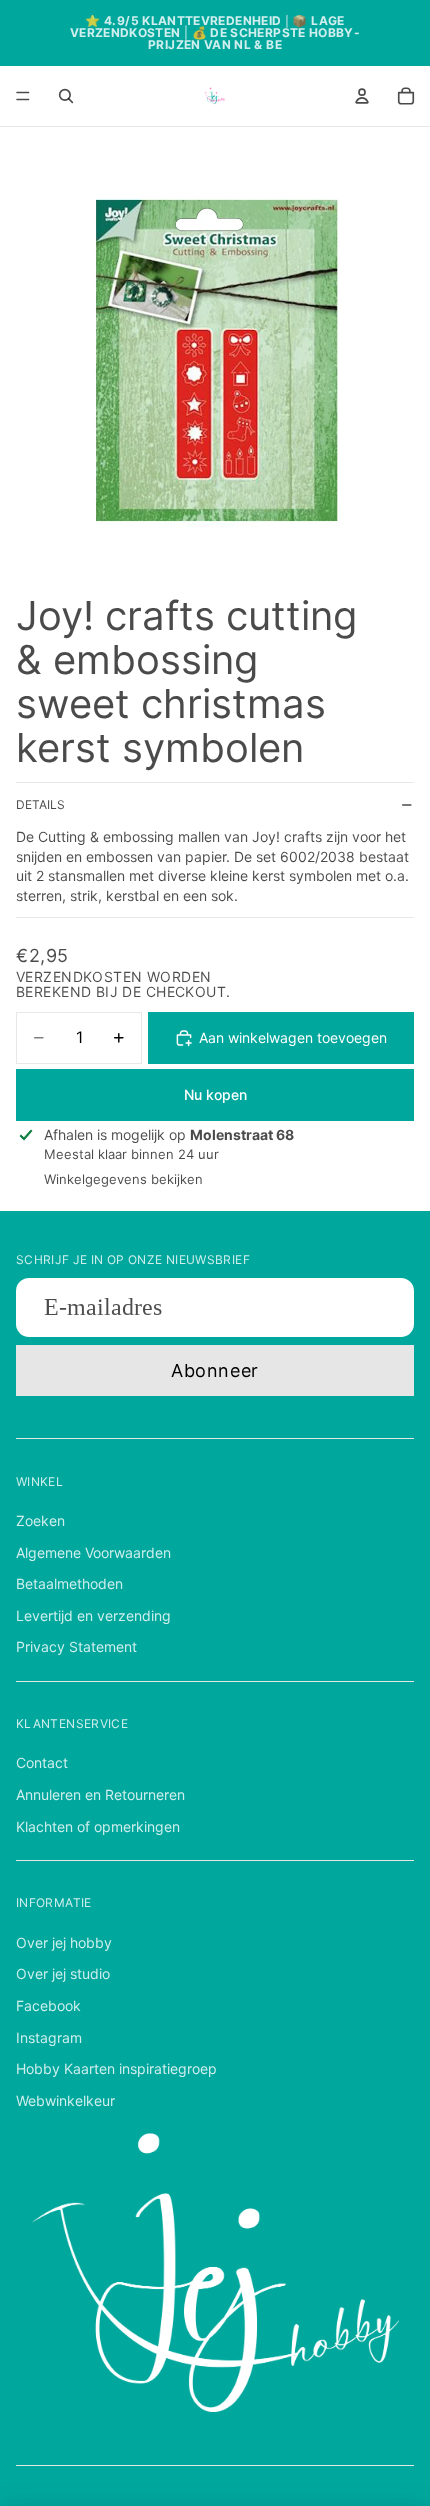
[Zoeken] (66, 96)
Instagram (49, 2037)
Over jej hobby (64, 1942)
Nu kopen (215, 1094)
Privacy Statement (76, 1646)
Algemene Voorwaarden (93, 1552)
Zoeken (40, 1520)
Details (40, 804)
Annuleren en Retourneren (100, 1794)
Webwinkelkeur (65, 2100)
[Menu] (23, 96)
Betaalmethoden (69, 1583)
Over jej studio (63, 1973)
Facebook (48, 2005)
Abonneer (214, 1370)
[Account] (362, 96)
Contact (42, 1762)
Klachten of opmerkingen (98, 1826)
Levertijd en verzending (93, 1615)
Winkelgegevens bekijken (123, 1179)
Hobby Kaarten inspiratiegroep (116, 2068)
